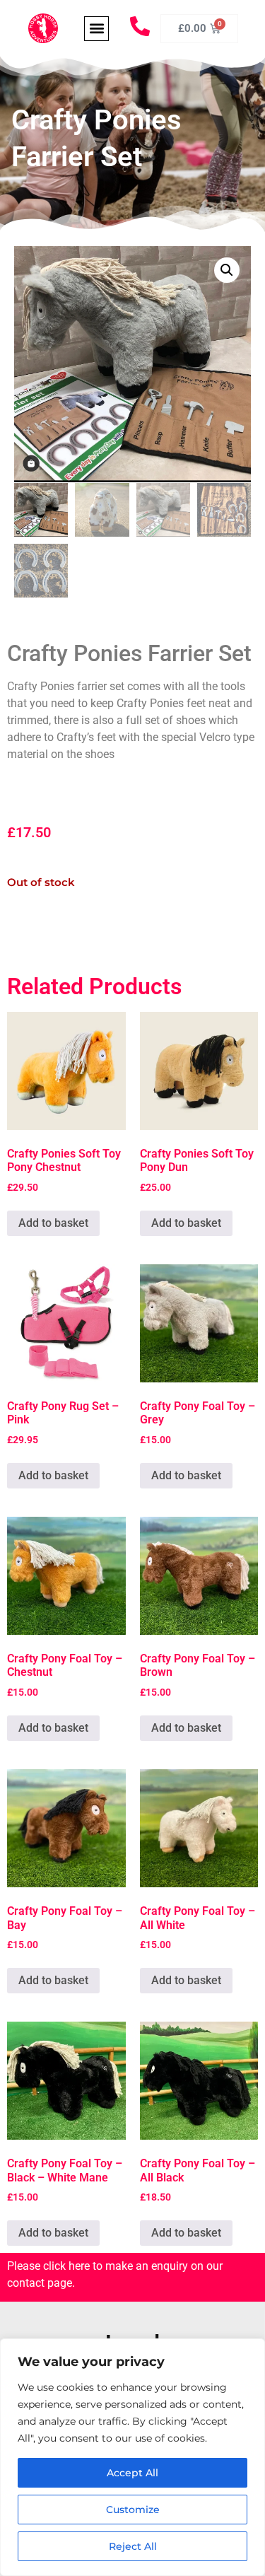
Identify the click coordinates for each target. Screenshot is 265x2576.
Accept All (132, 2473)
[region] (132, 2457)
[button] (96, 29)
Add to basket (53, 1223)
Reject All (133, 2546)
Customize (133, 2510)
